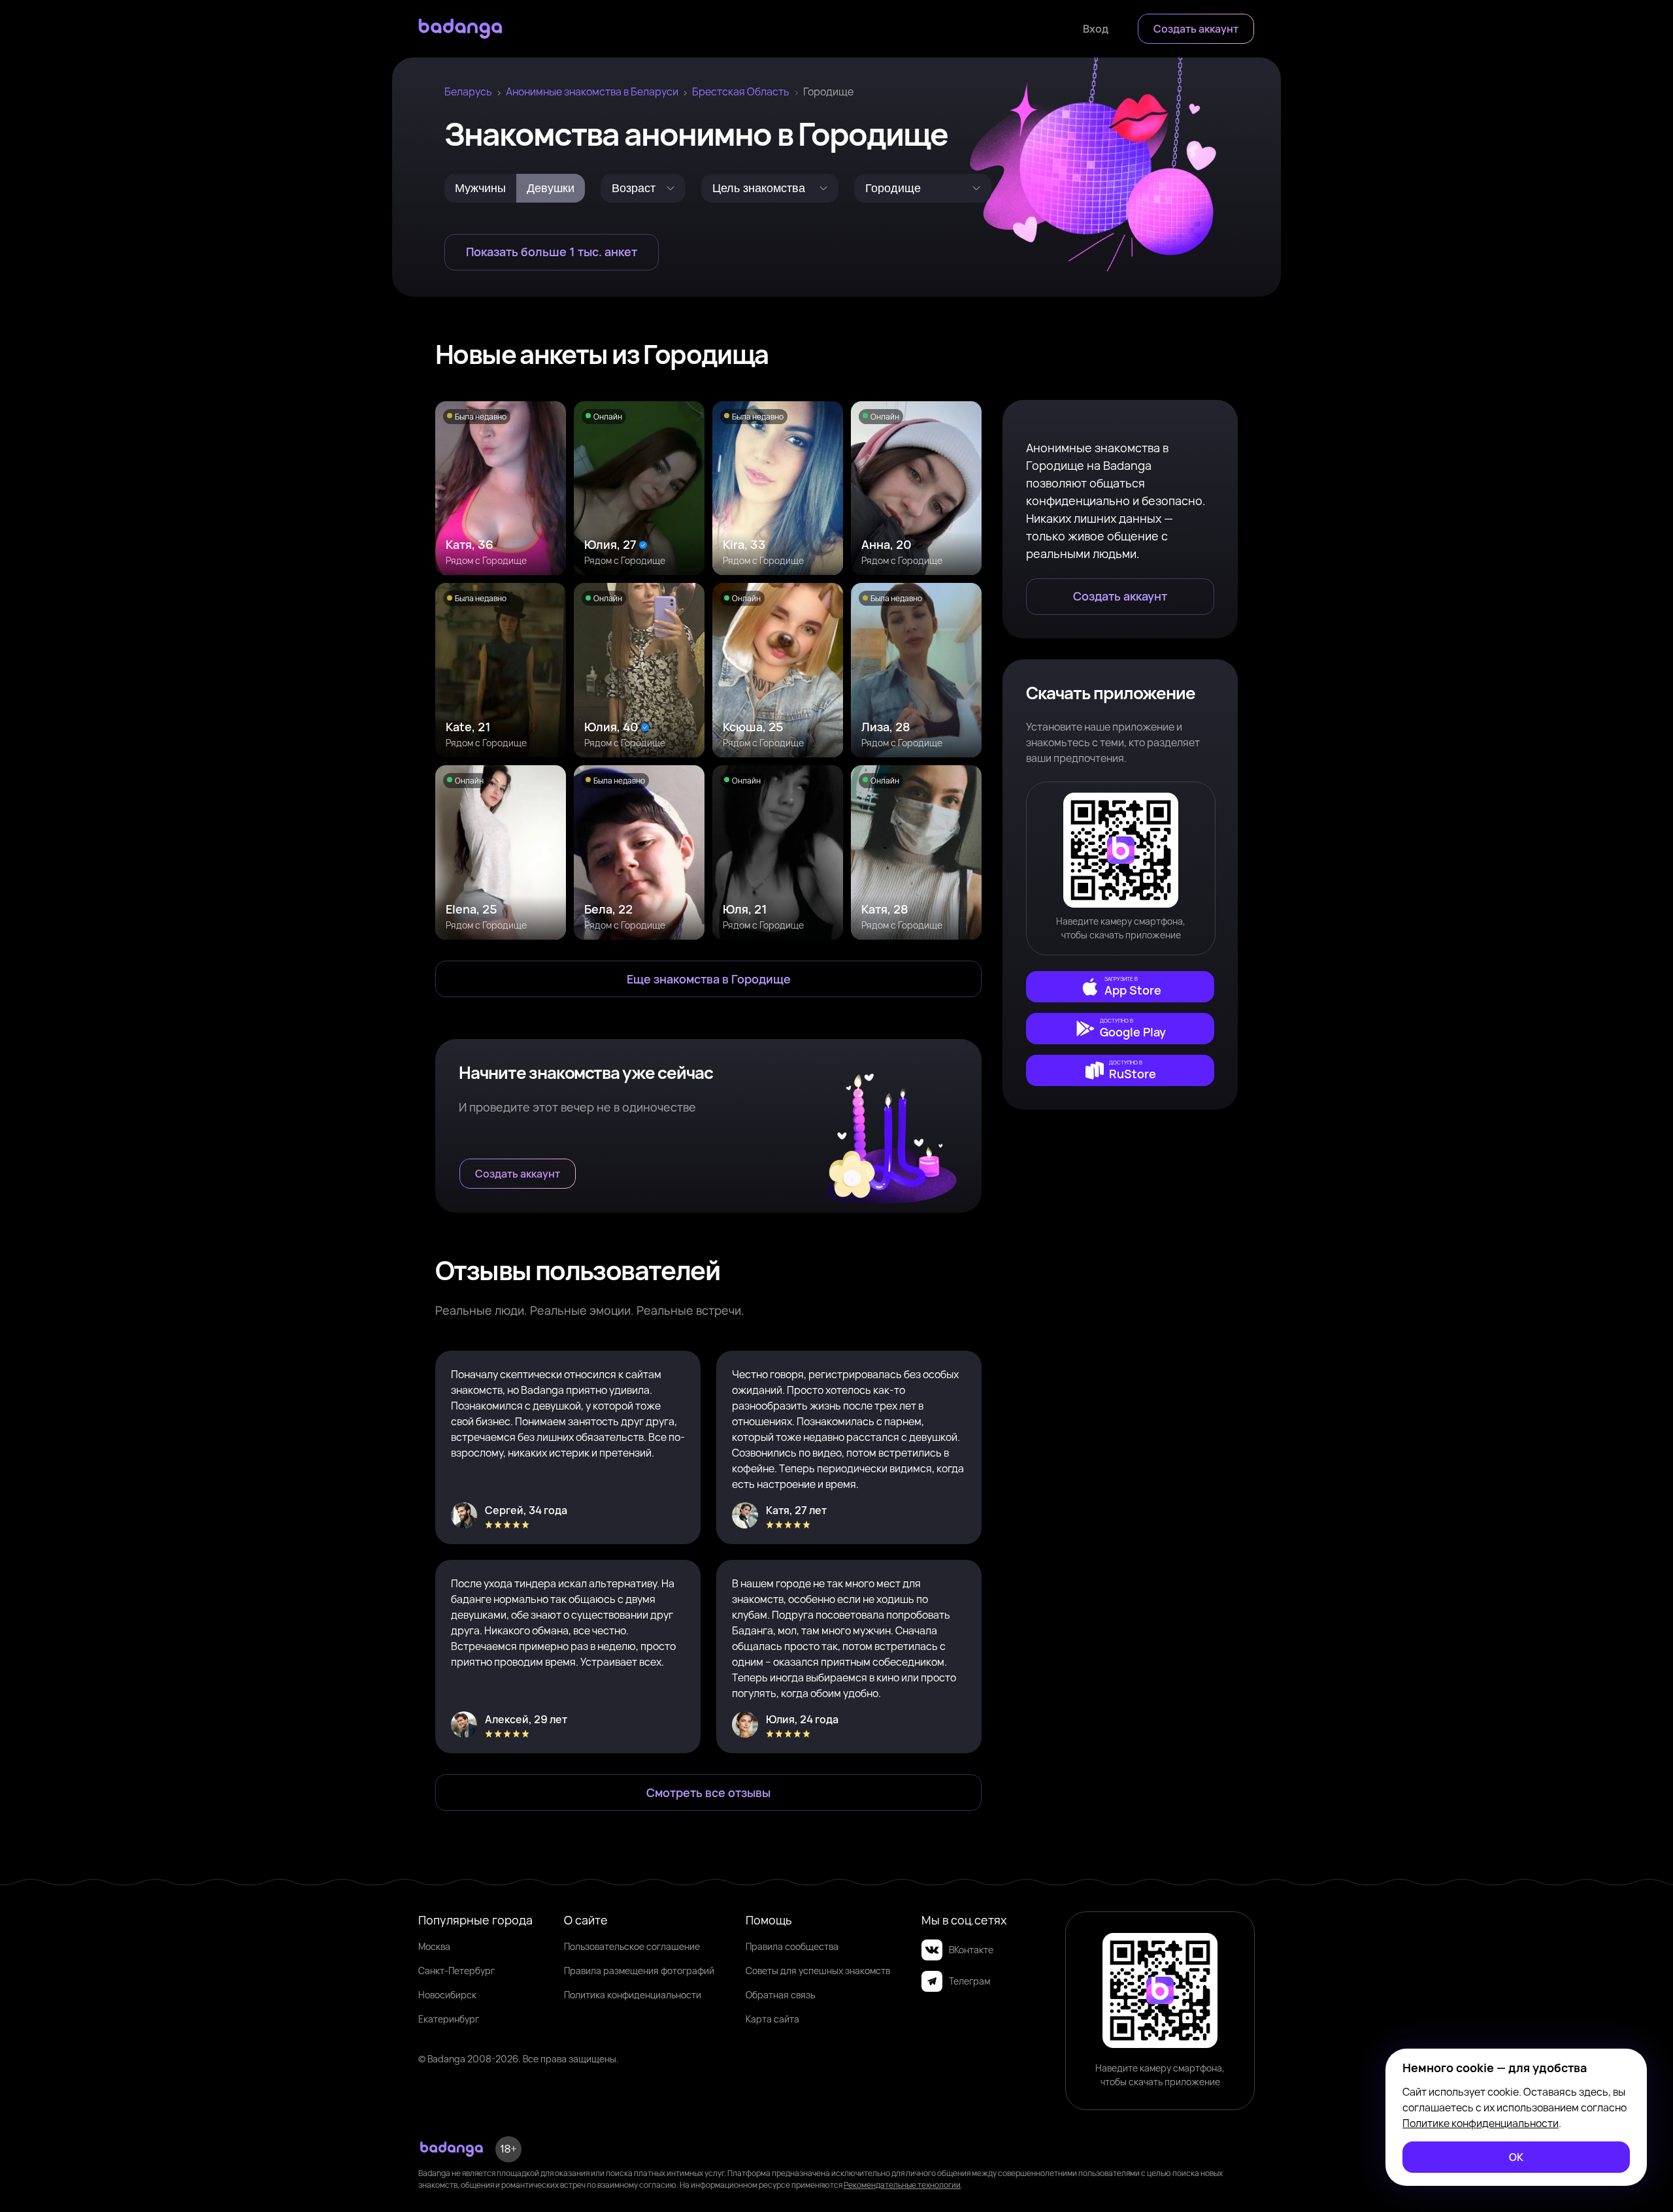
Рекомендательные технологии (902, 2185)
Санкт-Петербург (456, 1971)
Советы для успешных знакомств (818, 1971)
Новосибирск (447, 1995)
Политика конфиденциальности (633, 1995)
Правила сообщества (792, 1946)
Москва (434, 1946)
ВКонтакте (971, 1950)
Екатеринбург (449, 2019)
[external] (1120, 987)
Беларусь (468, 91)
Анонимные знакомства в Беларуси (592, 91)
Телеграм (969, 1981)
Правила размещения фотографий (639, 1971)
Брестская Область (741, 91)
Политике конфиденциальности (1481, 2123)
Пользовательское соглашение (632, 1946)
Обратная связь (780, 1995)
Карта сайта (772, 2019)
